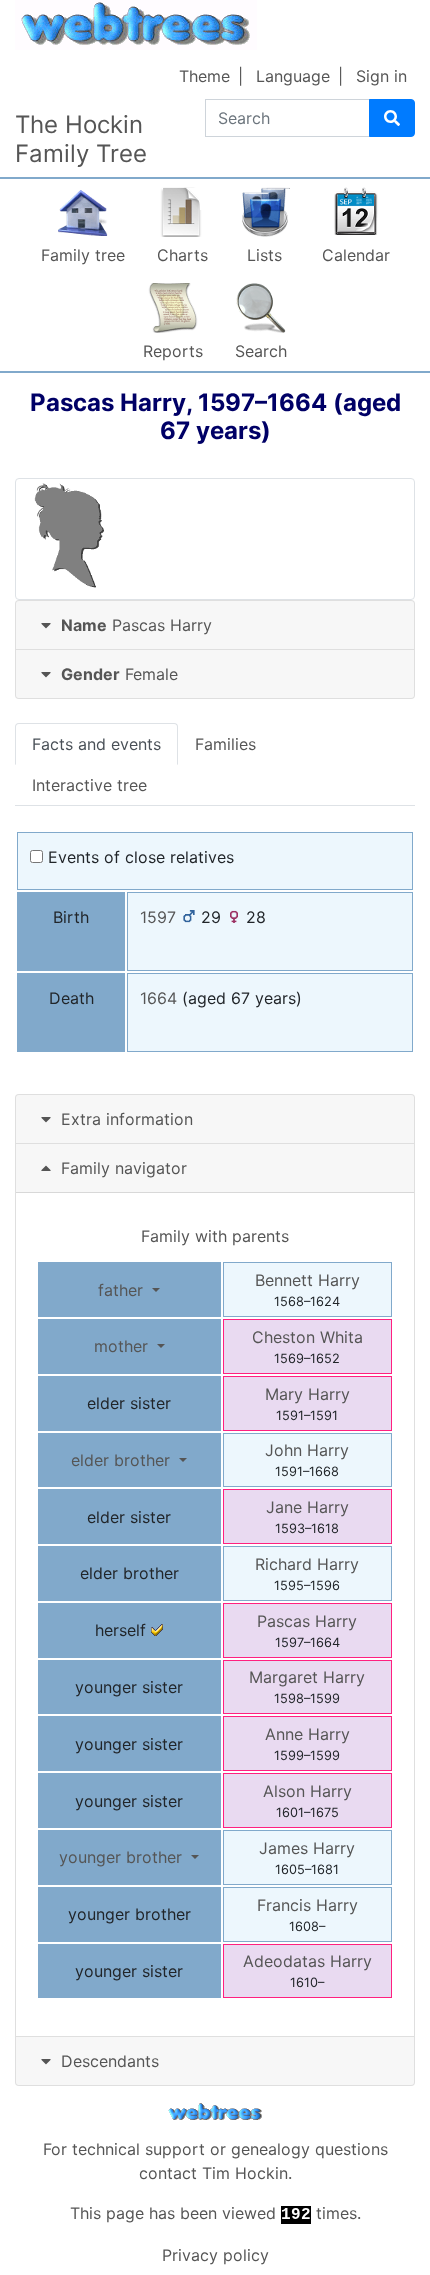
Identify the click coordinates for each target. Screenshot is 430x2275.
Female (119, 674)
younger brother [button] (123, 1857)
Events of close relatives (138, 857)
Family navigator (121, 1168)
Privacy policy (215, 2255)
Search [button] (261, 351)
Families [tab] (225, 744)
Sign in (381, 76)
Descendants (110, 2061)
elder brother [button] (123, 1460)
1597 (158, 917)
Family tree (83, 255)
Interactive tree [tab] (89, 785)
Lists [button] (264, 255)
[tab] (215, 625)
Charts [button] (182, 255)
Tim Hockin (245, 2173)
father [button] (123, 1290)
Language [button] (293, 76)
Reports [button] (173, 351)
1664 (158, 998)
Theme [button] (204, 76)
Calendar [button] (356, 255)
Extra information (127, 1119)
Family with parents (215, 1236)
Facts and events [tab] (96, 744)
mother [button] (123, 1346)
